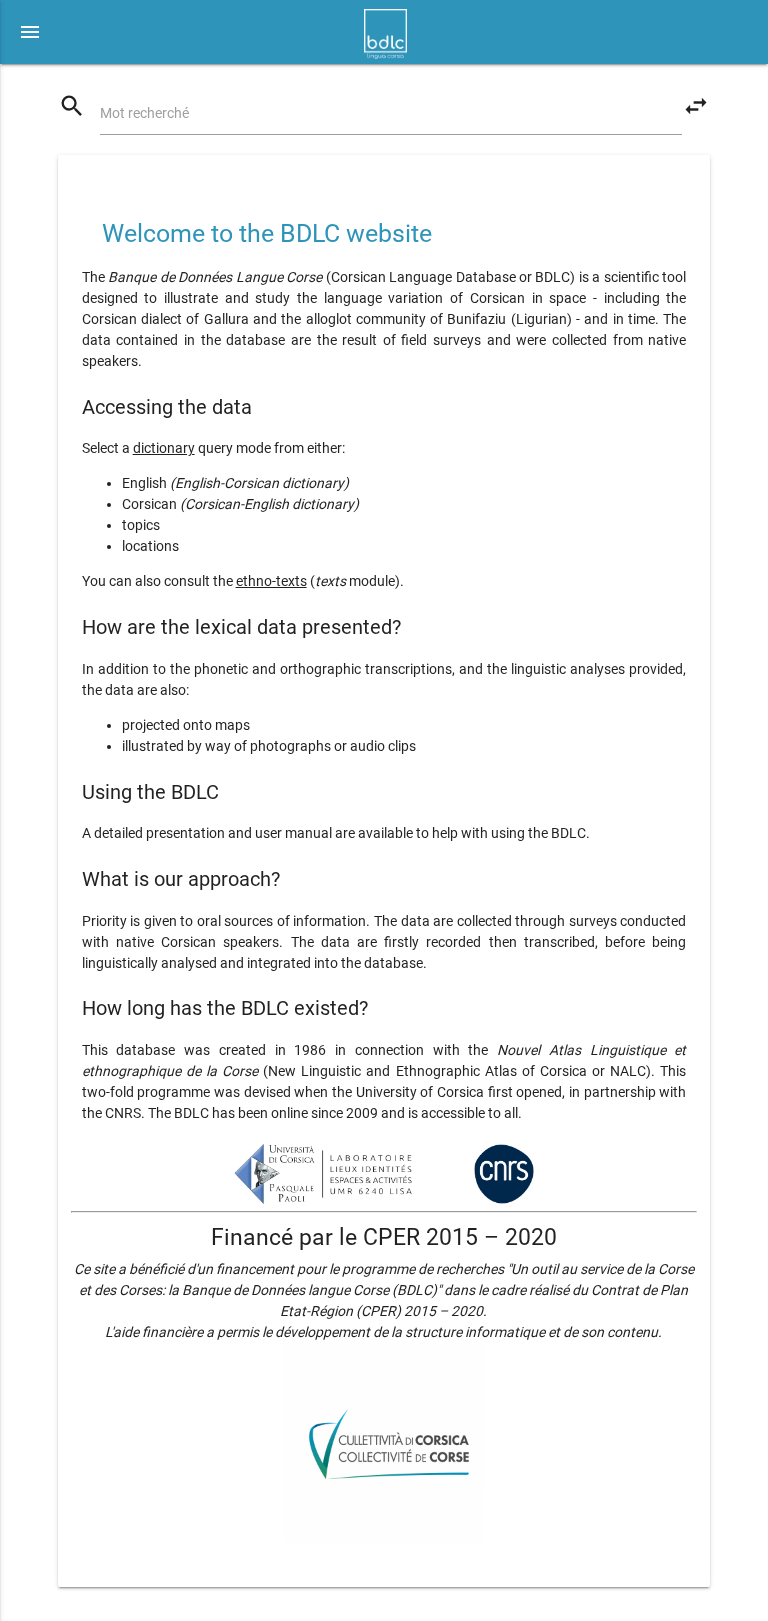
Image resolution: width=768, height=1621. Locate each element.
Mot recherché (144, 113)
